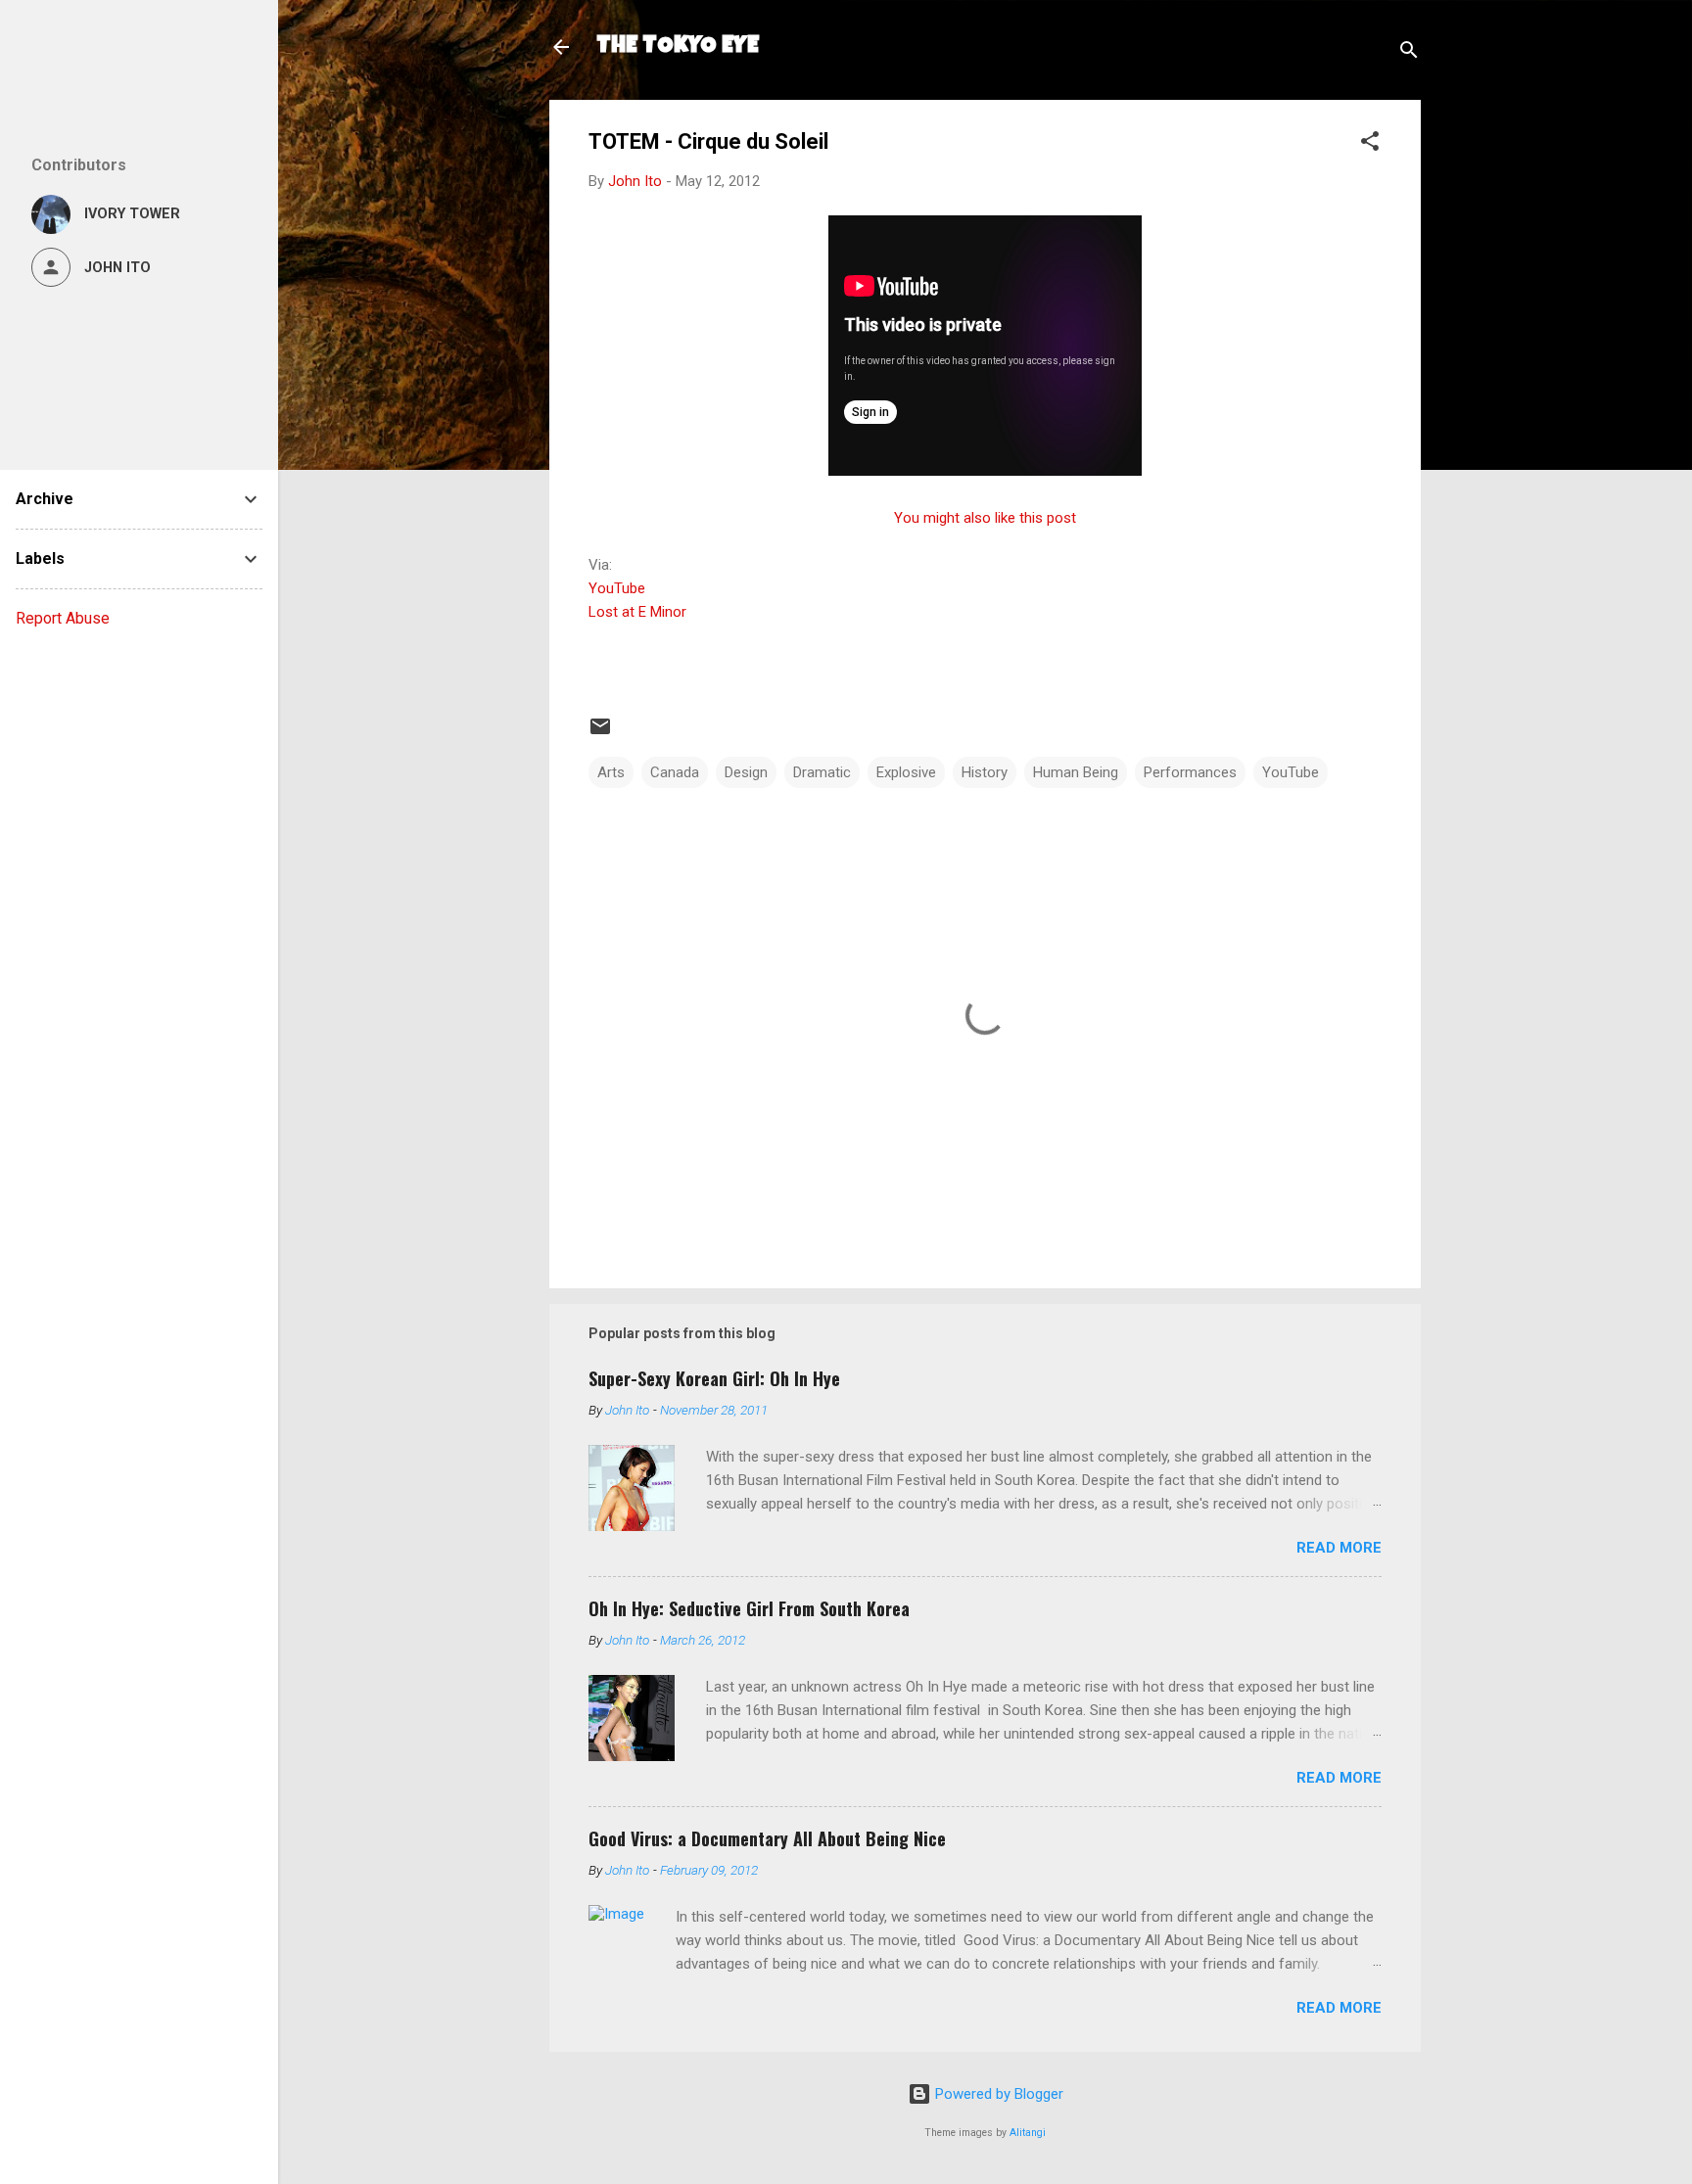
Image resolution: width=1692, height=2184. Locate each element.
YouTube (617, 588)
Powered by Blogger (997, 2094)
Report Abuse (63, 618)
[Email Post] (600, 733)
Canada (675, 772)
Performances (1190, 772)
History (985, 772)
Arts (611, 772)
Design (746, 772)
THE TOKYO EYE (678, 47)
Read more (1339, 1548)
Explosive (906, 772)
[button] (1370, 144)
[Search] (1409, 53)
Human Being (1076, 772)
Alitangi (1028, 2133)
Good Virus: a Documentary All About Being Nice (767, 1838)
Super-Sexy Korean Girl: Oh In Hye (714, 1378)
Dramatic (822, 772)
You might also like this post (985, 518)
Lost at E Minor (637, 612)
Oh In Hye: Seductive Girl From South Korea (749, 1608)
